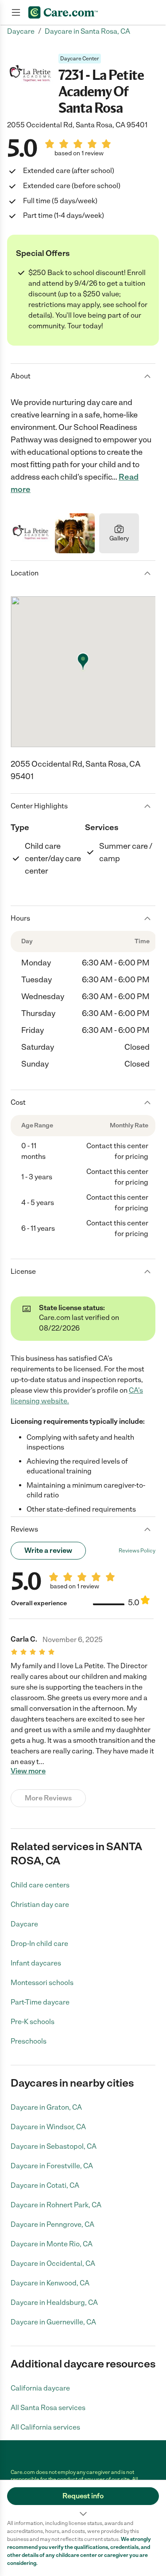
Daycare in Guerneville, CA (53, 2322)
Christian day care (40, 1904)
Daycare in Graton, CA (46, 2107)
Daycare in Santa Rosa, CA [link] (87, 31)
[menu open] (16, 12)
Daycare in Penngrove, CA (52, 2224)
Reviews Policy (137, 1551)
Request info (83, 2496)
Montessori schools (42, 1983)
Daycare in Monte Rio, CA (52, 2244)
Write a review (48, 1550)
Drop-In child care (39, 1944)
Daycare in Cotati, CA (45, 2185)
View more (28, 1771)
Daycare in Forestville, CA (52, 2166)
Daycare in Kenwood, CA (50, 2283)
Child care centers (40, 1885)
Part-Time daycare (40, 2002)
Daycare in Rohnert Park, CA (56, 2205)
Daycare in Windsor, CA (48, 2127)
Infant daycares (36, 1963)
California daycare (40, 2388)
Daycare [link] (21, 31)
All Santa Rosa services (48, 2408)
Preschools (29, 2041)
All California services (45, 2427)
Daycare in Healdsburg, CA (54, 2302)
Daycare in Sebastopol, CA (54, 2146)
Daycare (24, 1924)
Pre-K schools (33, 2022)
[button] (83, 2500)
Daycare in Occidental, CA (53, 2263)
